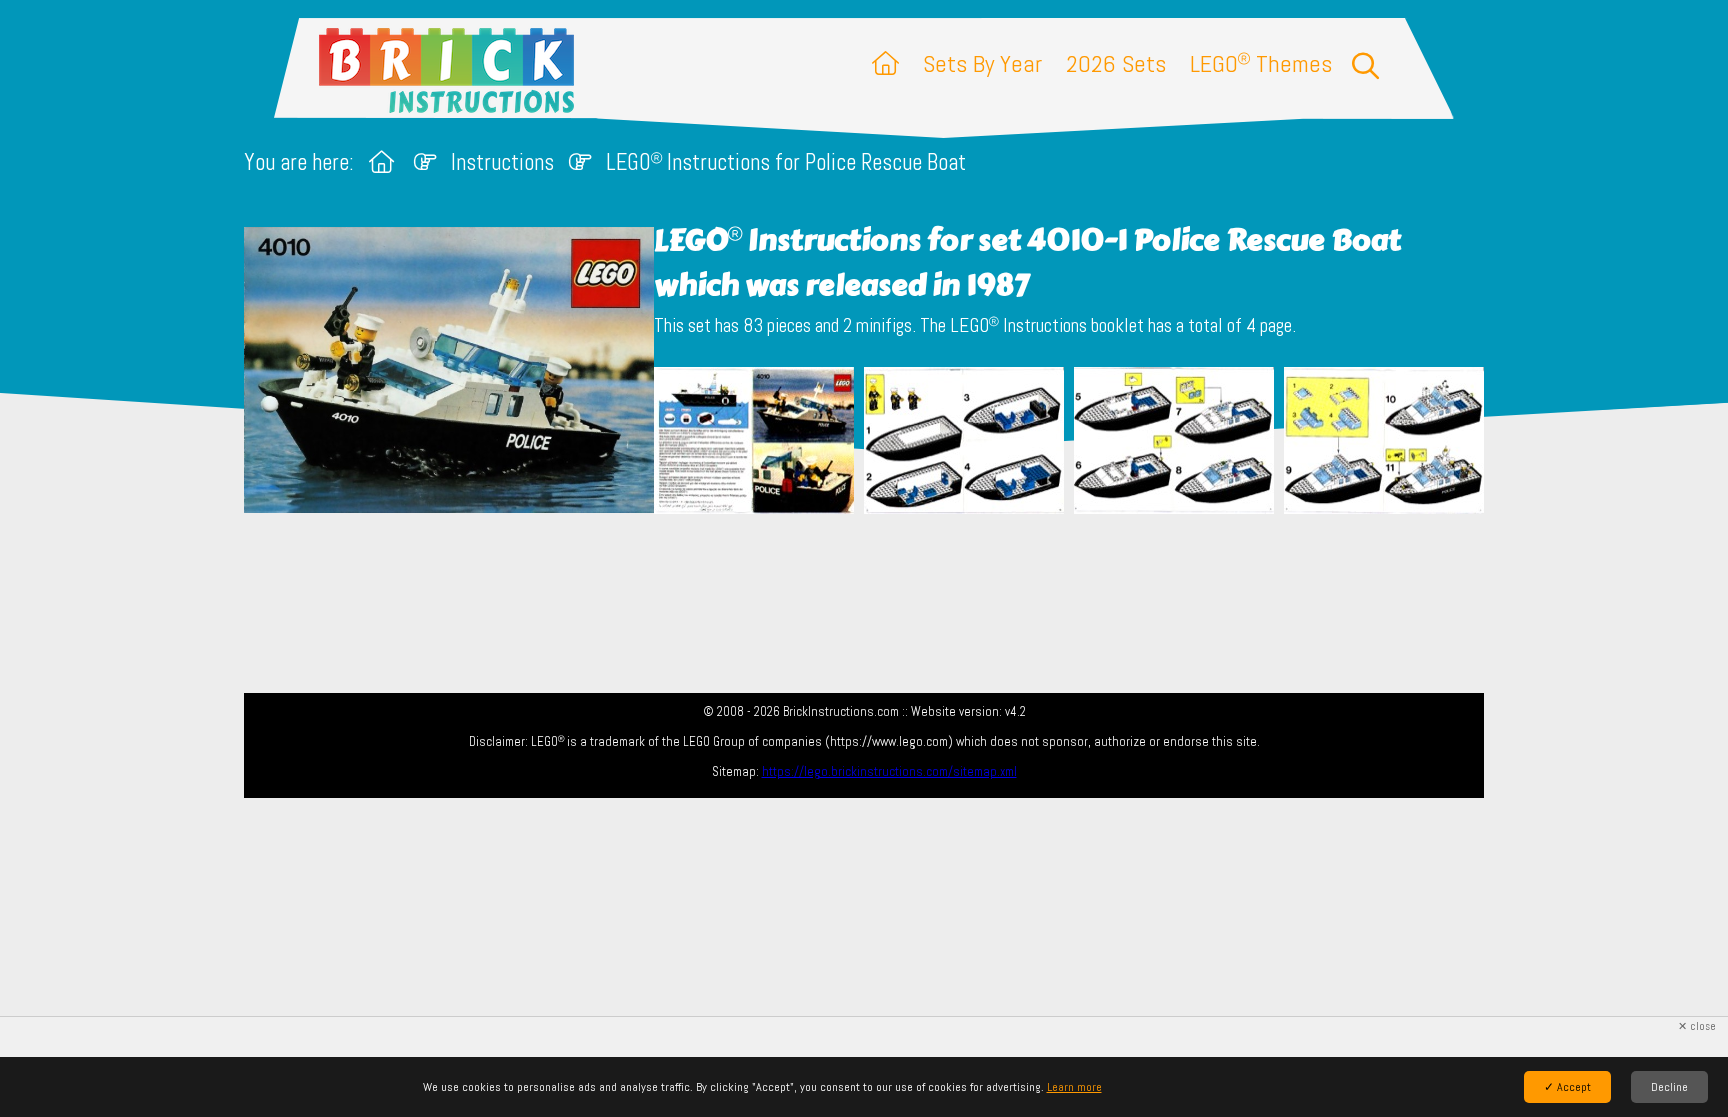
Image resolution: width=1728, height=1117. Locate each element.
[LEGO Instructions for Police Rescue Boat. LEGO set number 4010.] (754, 442)
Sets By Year (982, 63)
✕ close (1697, 1026)
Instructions (502, 162)
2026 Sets (1116, 63)
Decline (1669, 1087)
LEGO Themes (1261, 63)
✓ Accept (1567, 1087)
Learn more (1074, 1087)
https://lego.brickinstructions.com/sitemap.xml (889, 771)
